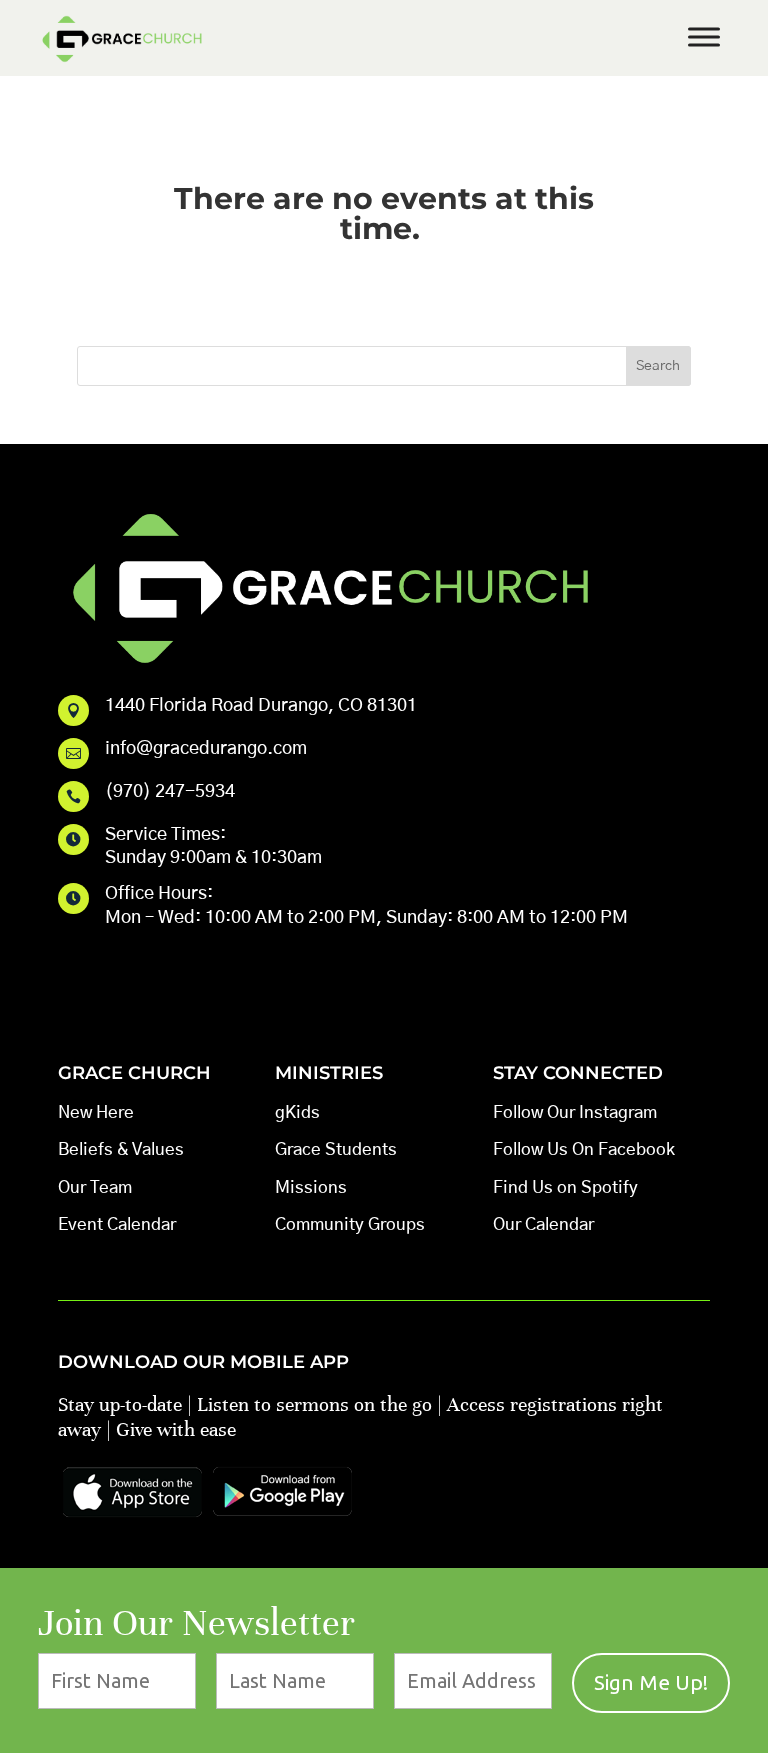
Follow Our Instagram (575, 1112)
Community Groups (350, 1224)
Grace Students (336, 1149)
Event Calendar (117, 1224)
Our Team (95, 1187)
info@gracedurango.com (206, 749)
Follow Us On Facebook (584, 1149)
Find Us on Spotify (565, 1187)
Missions (311, 1187)
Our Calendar (543, 1224)
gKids (297, 1112)
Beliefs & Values (121, 1149)
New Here (96, 1112)
